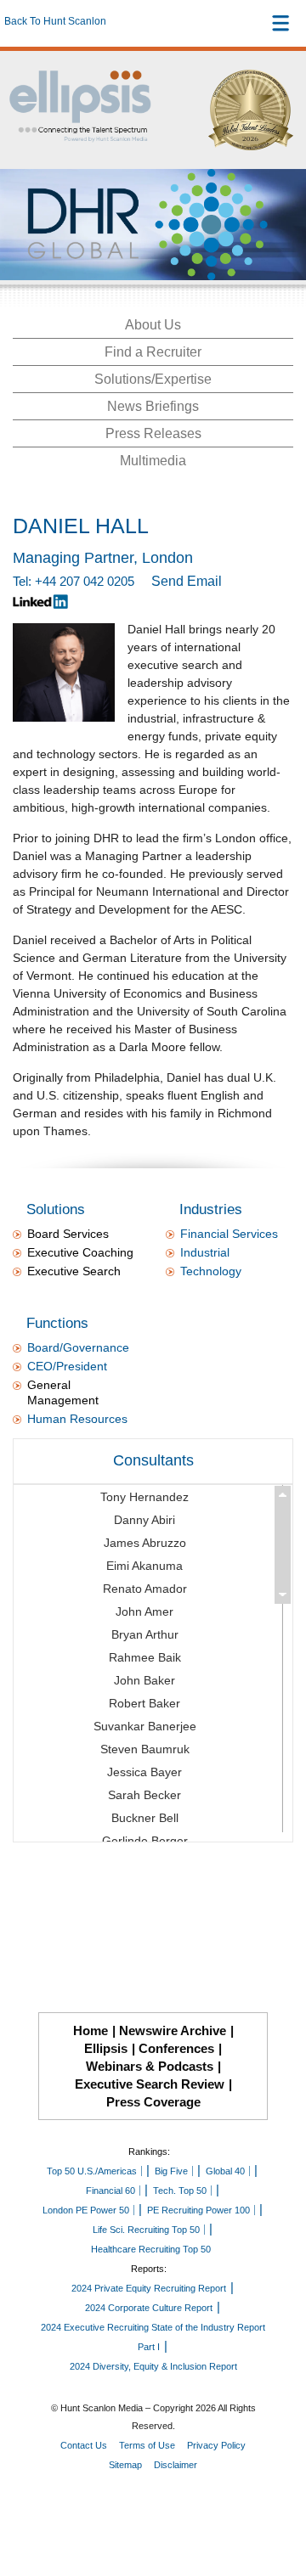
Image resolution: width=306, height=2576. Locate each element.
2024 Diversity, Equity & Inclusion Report (153, 2366)
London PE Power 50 (86, 2210)
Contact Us (84, 2445)
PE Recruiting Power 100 (198, 2210)
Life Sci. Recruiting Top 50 (146, 2230)
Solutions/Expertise (153, 379)
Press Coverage (153, 2102)
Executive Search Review (150, 2084)
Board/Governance (78, 1347)
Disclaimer (176, 2465)
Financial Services (229, 1234)
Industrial (205, 1252)
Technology (211, 1271)
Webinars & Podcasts (150, 2066)
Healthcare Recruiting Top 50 (151, 2249)
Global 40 (225, 2171)
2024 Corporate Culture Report (149, 2308)
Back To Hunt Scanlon (55, 21)
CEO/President (67, 1366)
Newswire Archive (173, 2030)
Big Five (171, 2171)
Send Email (187, 581)
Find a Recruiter (153, 352)
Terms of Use (147, 2445)
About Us (153, 325)
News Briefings (153, 406)
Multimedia (153, 461)
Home (91, 2030)
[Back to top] (277, 2500)
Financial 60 (110, 2191)
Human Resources (77, 1419)
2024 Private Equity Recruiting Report (149, 2288)
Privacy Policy (216, 2445)
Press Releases (153, 433)
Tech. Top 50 (180, 2191)
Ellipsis (106, 2048)
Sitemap (125, 2465)
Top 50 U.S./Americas (92, 2171)
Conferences (176, 2048)
